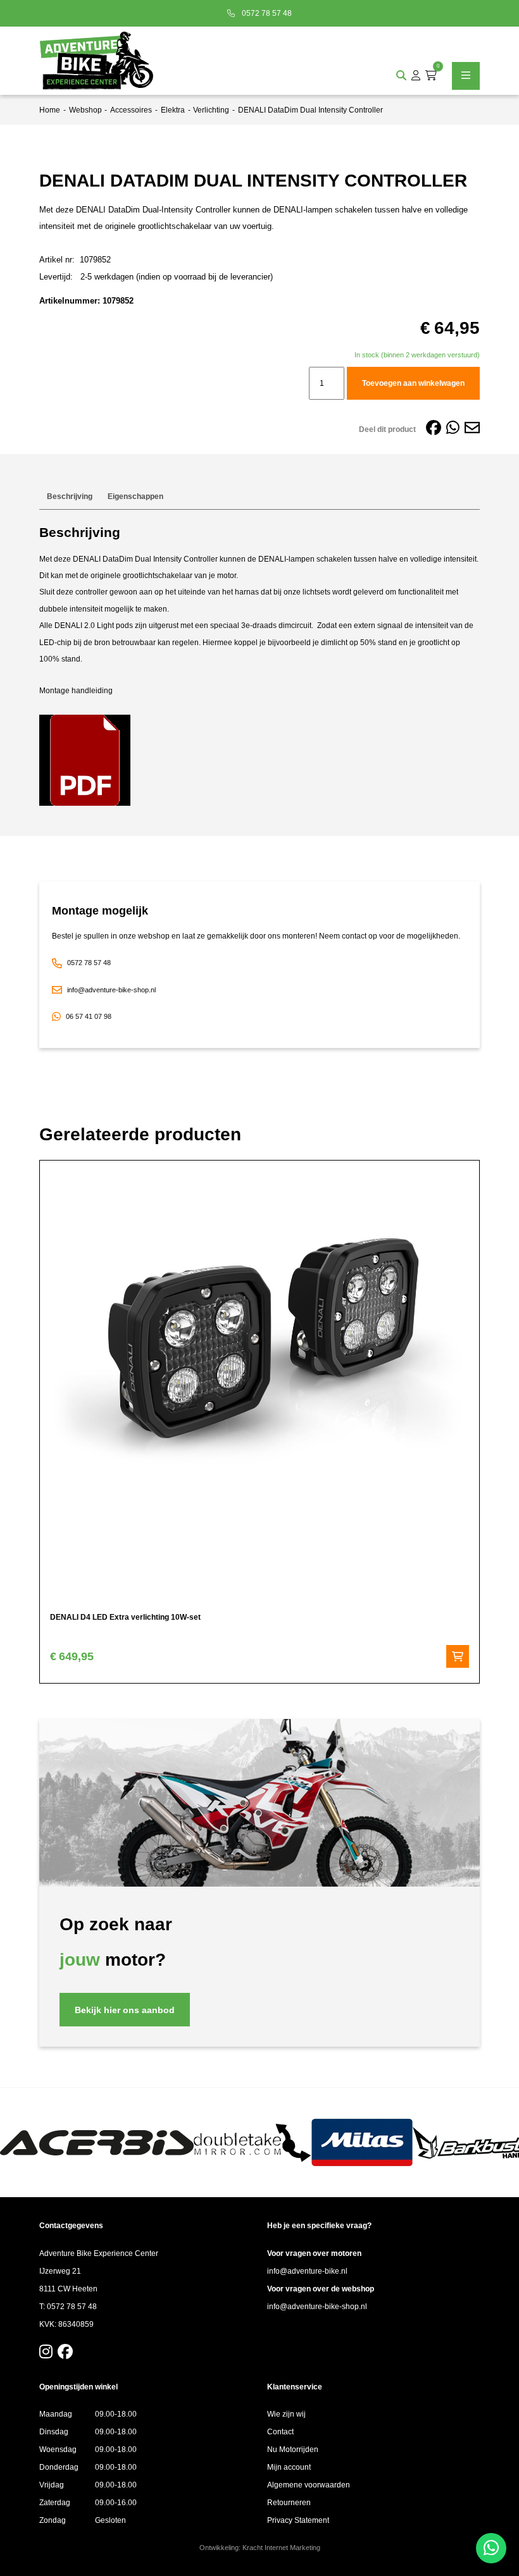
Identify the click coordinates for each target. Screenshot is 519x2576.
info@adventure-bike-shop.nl (111, 990)
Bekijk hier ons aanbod (125, 2010)
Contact (280, 2432)
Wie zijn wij (286, 2414)
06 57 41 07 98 (89, 1016)
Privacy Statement (298, 2520)
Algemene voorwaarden (309, 2485)
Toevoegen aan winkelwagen (413, 383)
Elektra (173, 110)
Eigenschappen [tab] (135, 496)
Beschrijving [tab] (70, 496)
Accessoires (131, 110)
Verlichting (211, 110)
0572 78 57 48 (266, 13)
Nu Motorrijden (293, 2450)
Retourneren (289, 2503)
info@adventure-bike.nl (307, 2271)
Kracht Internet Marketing (281, 2548)
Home (50, 110)
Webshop (85, 110)
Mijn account (289, 2467)
